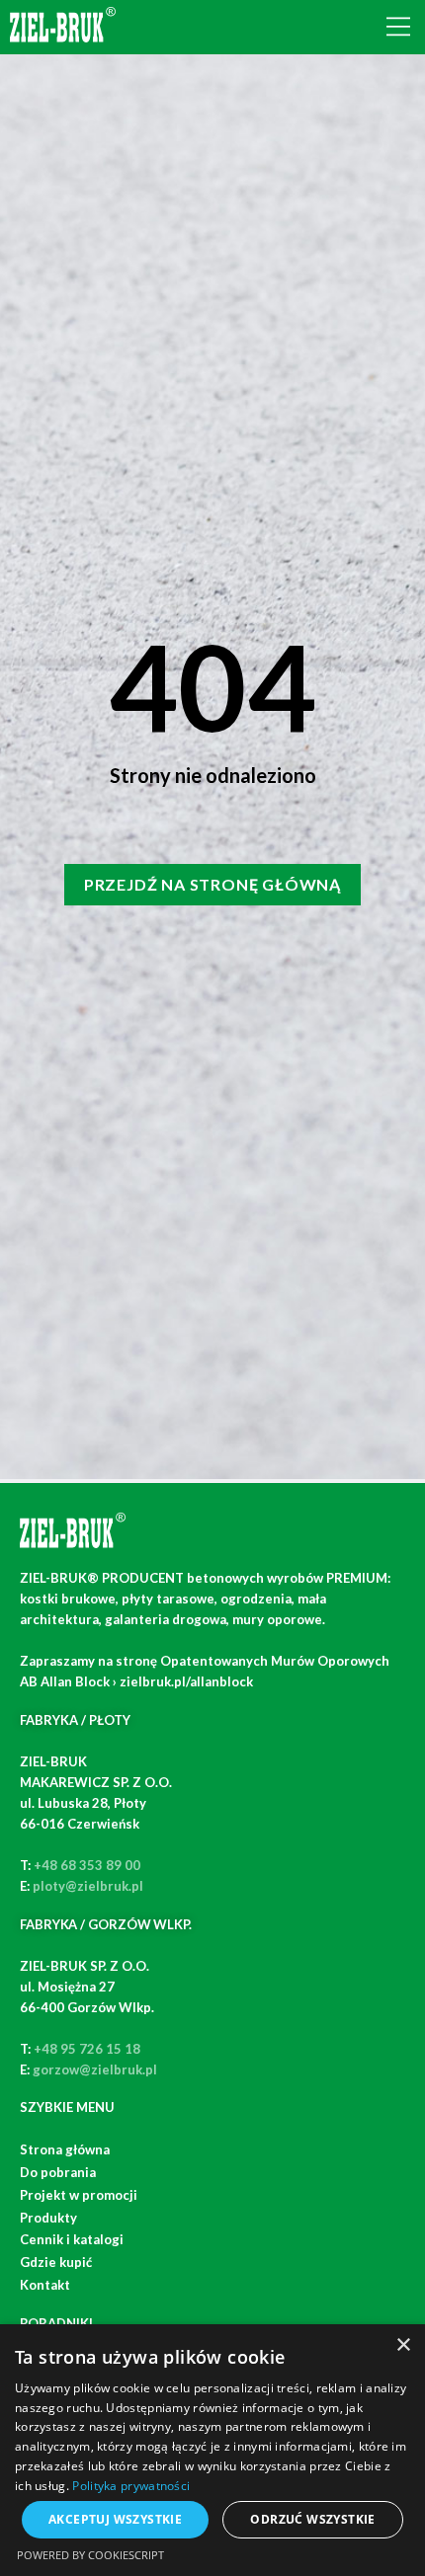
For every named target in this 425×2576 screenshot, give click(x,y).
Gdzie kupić (56, 2262)
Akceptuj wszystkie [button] (115, 2519)
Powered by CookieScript (90, 2555)
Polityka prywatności (131, 2486)
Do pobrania (58, 2172)
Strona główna (65, 2149)
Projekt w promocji (79, 2195)
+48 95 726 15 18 (87, 2049)
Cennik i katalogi (72, 2239)
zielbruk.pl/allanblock (186, 1681)
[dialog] (212, 2450)
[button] (398, 27)
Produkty (48, 2218)
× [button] (403, 2345)
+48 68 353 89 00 (87, 1865)
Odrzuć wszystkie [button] (312, 2519)
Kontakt (45, 2285)
